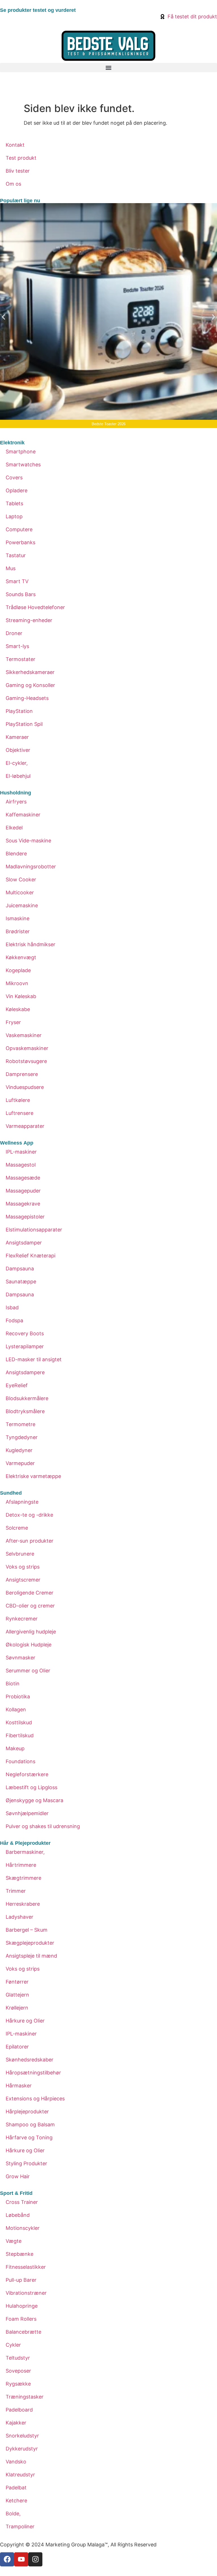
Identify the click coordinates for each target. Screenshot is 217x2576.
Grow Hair (18, 2176)
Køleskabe (18, 1009)
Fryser (13, 1022)
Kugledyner (19, 1450)
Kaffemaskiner (23, 815)
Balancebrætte (23, 2332)
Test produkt (21, 158)
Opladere (17, 490)
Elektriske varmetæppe (33, 1476)
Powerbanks (20, 542)
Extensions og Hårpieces (35, 2099)
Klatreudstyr (20, 2475)
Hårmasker (19, 2086)
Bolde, (13, 2514)
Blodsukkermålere (27, 1398)
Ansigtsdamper (24, 1243)
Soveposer (18, 2371)
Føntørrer (17, 1982)
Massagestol (21, 1165)
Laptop (14, 516)
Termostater (20, 659)
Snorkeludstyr (22, 2436)
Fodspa (14, 1320)
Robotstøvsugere (26, 1061)
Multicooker (20, 892)
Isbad (12, 1307)
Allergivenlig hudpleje (31, 1632)
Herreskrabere (23, 1904)
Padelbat (16, 2488)
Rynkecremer (22, 1619)
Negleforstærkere (27, 1774)
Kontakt (15, 145)
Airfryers (16, 802)
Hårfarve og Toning (29, 2137)
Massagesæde (23, 1178)
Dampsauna (20, 1269)
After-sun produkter (30, 1541)
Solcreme (17, 1528)
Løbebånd (18, 2215)
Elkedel (14, 828)
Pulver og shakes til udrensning (43, 1826)
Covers (14, 477)
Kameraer (17, 737)
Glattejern (17, 1995)
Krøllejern (17, 2008)
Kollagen (16, 1709)
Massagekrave (23, 1204)
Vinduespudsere (25, 1087)
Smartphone (21, 452)
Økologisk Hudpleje (29, 1645)
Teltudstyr (18, 2358)
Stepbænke (19, 2254)
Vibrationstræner (26, 2293)
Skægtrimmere (23, 1878)
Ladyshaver (19, 1917)
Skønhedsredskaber (30, 2060)
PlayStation (19, 711)
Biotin (13, 1684)
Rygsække (18, 2384)
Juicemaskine (22, 905)
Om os (13, 184)
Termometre (20, 1424)
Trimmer (16, 1891)
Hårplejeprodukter (27, 2111)
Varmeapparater (25, 1126)
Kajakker (16, 2423)
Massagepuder (23, 1191)
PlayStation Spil (24, 724)
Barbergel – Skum (27, 1930)
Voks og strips (23, 1567)
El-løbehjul (18, 776)
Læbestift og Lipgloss (32, 1787)
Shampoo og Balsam (30, 2124)
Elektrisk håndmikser (31, 944)
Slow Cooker (21, 879)
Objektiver (18, 750)
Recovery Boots (25, 1333)
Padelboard (19, 2410)
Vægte (14, 2241)
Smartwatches (23, 465)
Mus (11, 568)
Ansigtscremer (23, 1580)
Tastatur (16, 555)
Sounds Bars (21, 594)
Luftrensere (19, 1113)
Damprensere (22, 1074)
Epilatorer (17, 2047)
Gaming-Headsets (27, 698)
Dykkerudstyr (22, 2449)
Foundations (20, 1761)
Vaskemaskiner (24, 1035)
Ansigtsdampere (25, 1372)
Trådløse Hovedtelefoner (35, 607)
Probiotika (18, 1697)
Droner (14, 633)
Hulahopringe (22, 2306)
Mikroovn (17, 983)
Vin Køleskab (21, 996)
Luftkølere (18, 1100)
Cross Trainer (22, 2202)
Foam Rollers (21, 2319)
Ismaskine (18, 918)
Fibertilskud (20, 1735)
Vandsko (16, 2462)
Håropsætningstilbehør (33, 2073)
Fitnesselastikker (26, 2267)
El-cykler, (17, 763)
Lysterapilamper (25, 1346)
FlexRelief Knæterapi (31, 1256)
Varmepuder (20, 1463)
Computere (19, 529)
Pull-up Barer (21, 2280)
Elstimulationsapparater (34, 1230)
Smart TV (17, 581)
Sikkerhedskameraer (30, 672)
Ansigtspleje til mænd (31, 1956)
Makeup (15, 1748)
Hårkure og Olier (25, 2021)
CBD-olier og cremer (30, 1606)
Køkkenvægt (21, 957)
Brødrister (18, 931)
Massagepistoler (25, 1217)
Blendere (16, 854)
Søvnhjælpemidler (27, 1813)
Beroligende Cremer (30, 1593)
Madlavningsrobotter (31, 867)
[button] (108, 68)
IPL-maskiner (21, 1152)
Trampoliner (20, 2526)
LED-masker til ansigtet (34, 1359)
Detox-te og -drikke (29, 1515)
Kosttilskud (19, 1722)
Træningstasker (25, 2397)
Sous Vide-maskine (28, 841)
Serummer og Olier (28, 1671)
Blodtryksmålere (25, 1411)
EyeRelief (17, 1385)
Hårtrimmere (21, 1865)
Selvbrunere (20, 1554)
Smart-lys (17, 646)
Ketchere (16, 2501)
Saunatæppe (21, 1282)
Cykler (13, 2345)
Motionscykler (23, 2228)
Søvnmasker (20, 1658)
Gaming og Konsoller (30, 685)
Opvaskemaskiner (27, 1048)
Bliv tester (18, 171)
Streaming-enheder (29, 620)
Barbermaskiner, (25, 1852)
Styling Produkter (26, 2163)
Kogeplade (18, 970)
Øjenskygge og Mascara (34, 1800)
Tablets (14, 503)
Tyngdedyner (22, 1437)
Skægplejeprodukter (30, 1943)
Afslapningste (22, 1502)
